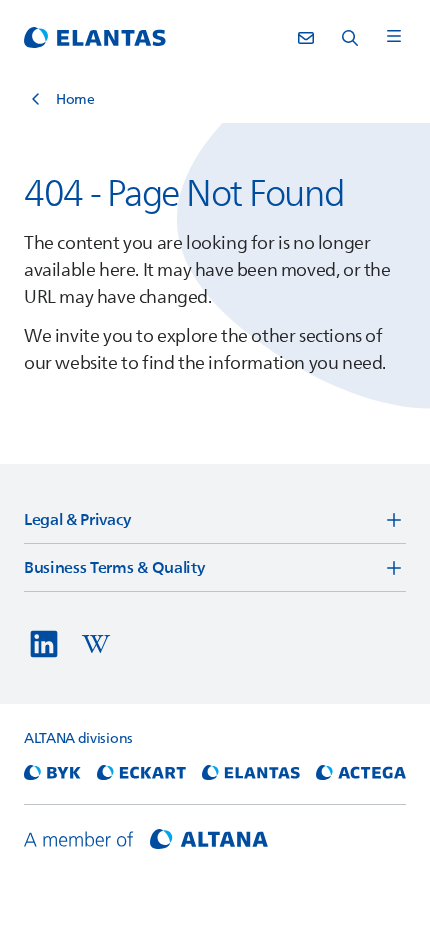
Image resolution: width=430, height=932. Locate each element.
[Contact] (306, 38)
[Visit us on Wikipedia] (96, 644)
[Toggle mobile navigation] (394, 37)
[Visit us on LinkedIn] (44, 644)
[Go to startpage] (95, 38)
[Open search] (350, 38)
